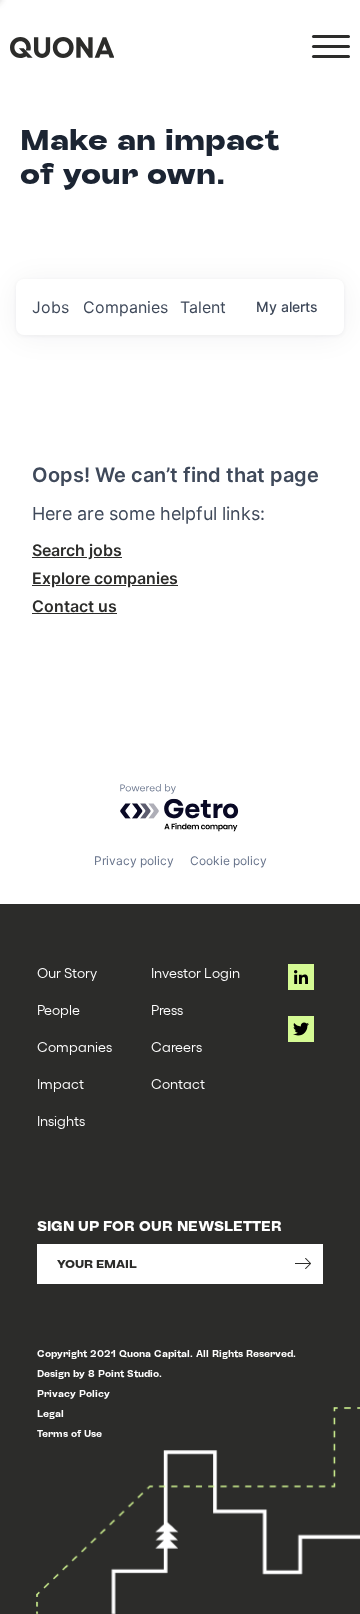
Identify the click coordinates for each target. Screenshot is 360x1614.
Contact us (74, 606)
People (58, 1009)
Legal (50, 1413)
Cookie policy (228, 860)
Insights (61, 1120)
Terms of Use (69, 1433)
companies (125, 307)
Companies (74, 1046)
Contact (178, 1083)
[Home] (62, 47)
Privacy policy (134, 860)
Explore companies (105, 578)
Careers (176, 1046)
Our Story (67, 972)
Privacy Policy (73, 1393)
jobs (50, 307)
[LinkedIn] (301, 977)
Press (167, 1009)
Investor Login (195, 972)
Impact (60, 1083)
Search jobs (77, 550)
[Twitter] (301, 1029)
